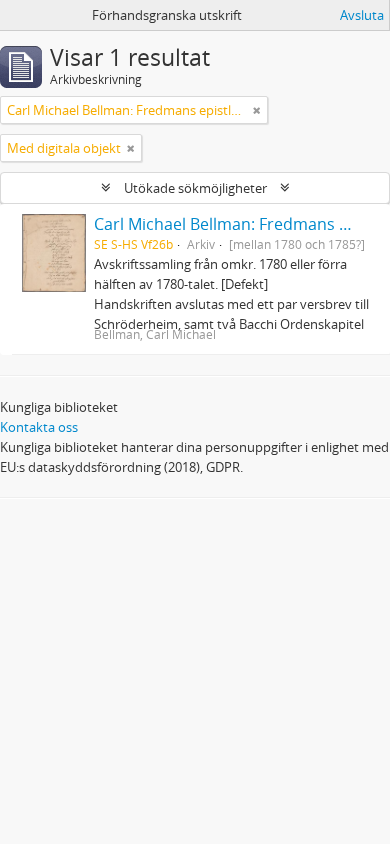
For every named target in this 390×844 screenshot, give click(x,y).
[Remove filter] (257, 110)
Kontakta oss (39, 427)
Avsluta (362, 15)
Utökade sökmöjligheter (195, 188)
